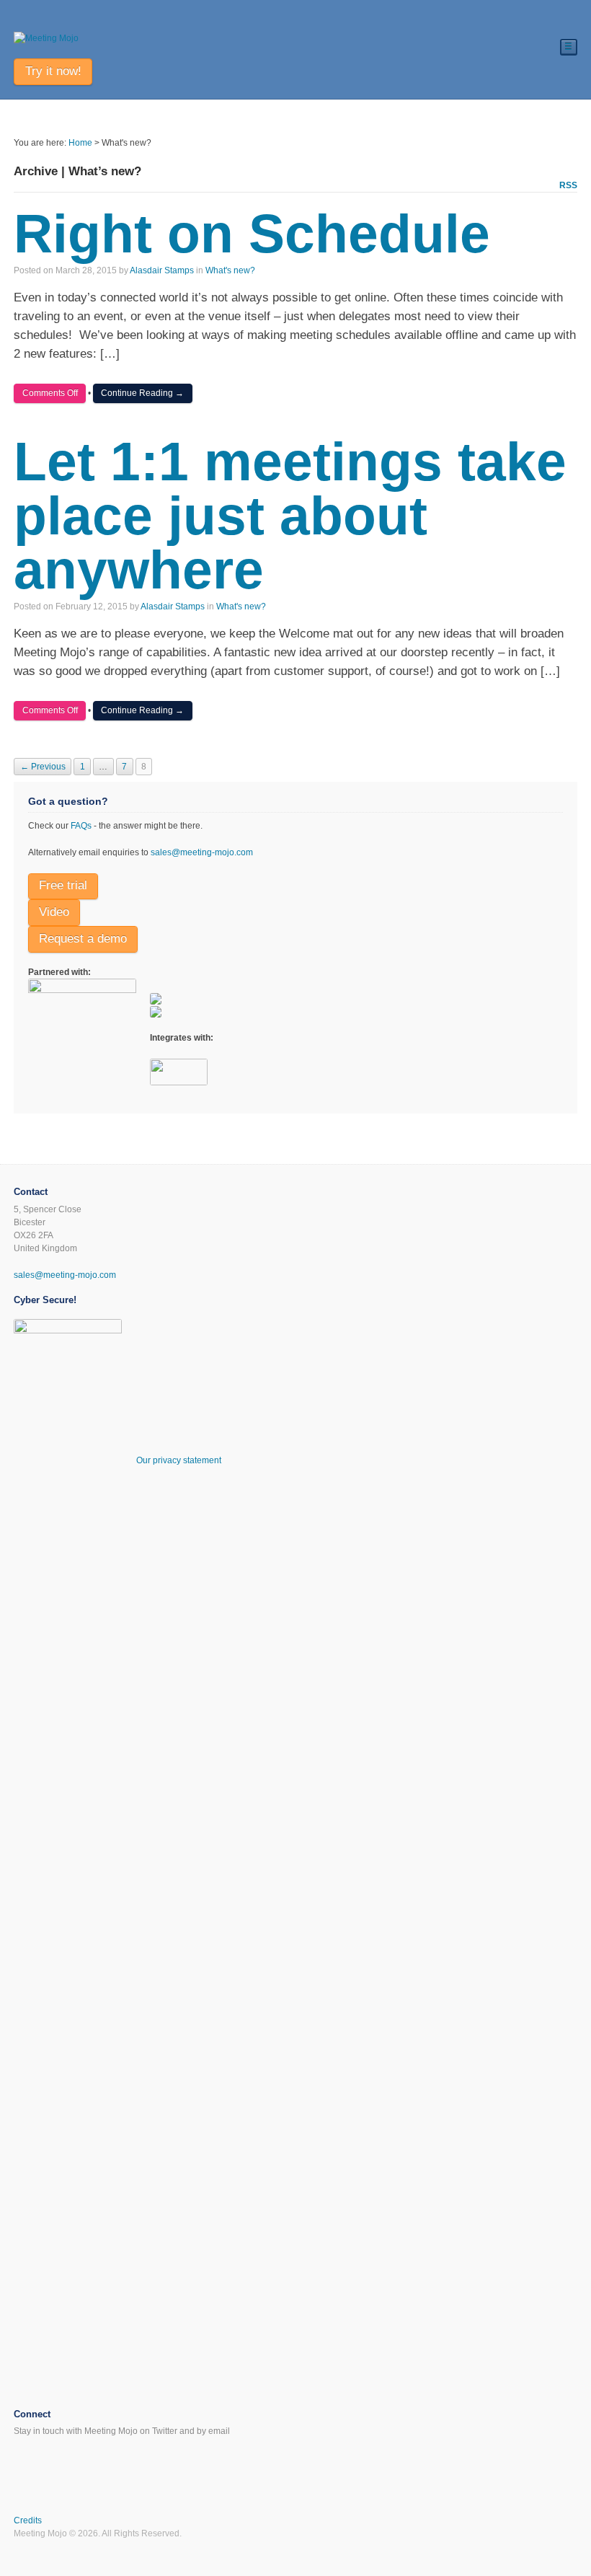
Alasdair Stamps (162, 270)
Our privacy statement (179, 1460)
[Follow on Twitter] (569, 2522)
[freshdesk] (156, 998)
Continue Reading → (142, 393)
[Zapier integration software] (179, 1079)
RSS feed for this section (568, 186)
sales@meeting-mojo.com (202, 852)
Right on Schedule (252, 234)
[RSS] (22, 2460)
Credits (28, 2520)
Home (80, 143)
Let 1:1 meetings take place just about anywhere (290, 516)
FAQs (81, 826)
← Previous (43, 767)
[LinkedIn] (59, 2460)
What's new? (230, 270)
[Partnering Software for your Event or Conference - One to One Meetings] (46, 38)
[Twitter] (41, 2460)
